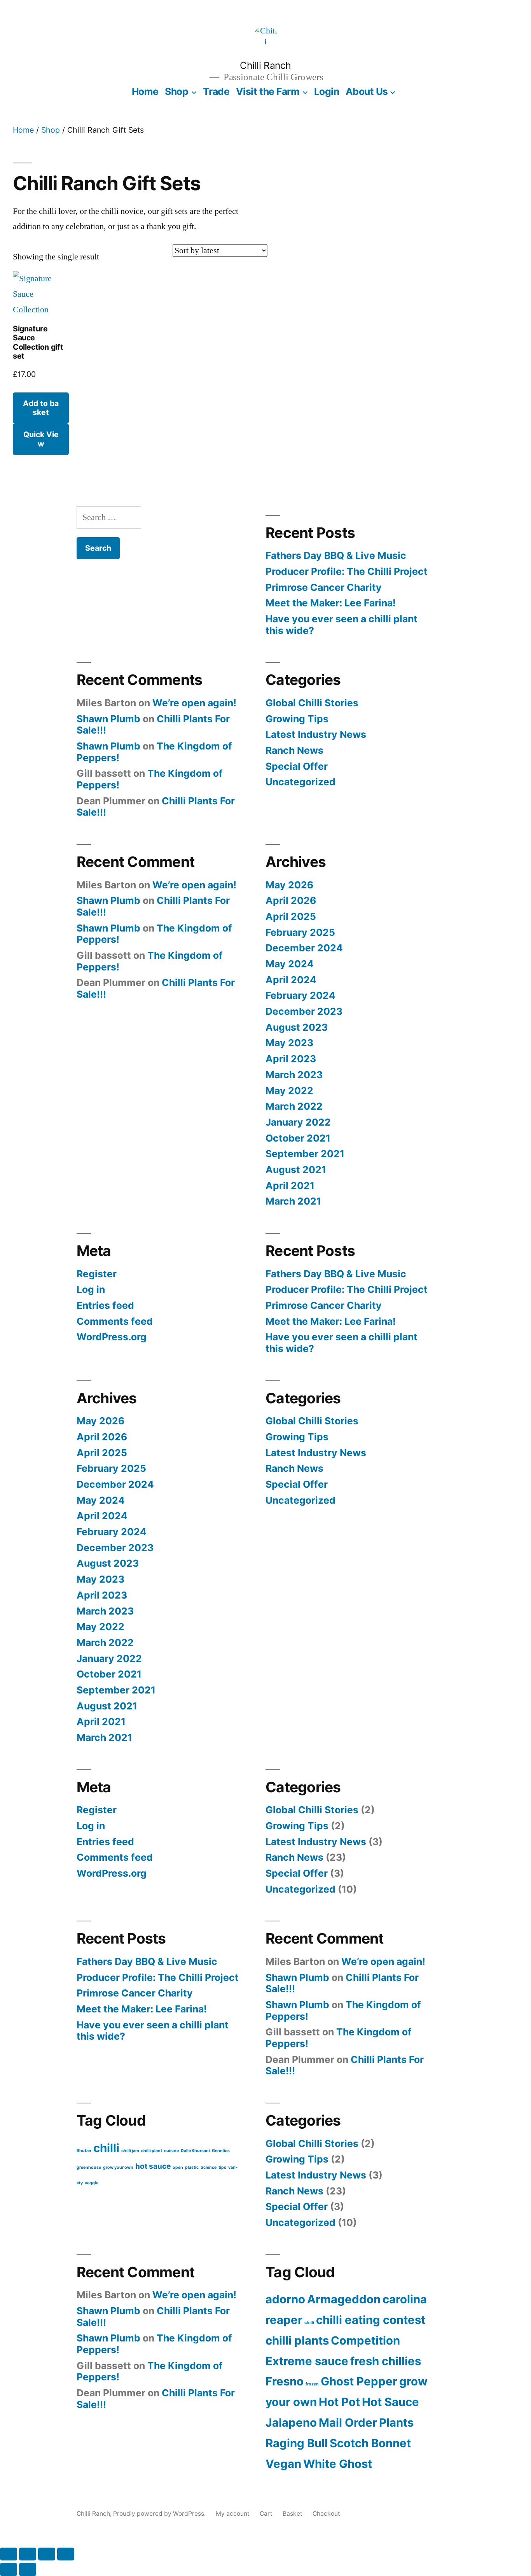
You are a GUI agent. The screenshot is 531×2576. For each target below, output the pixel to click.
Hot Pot (339, 2402)
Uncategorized (300, 782)
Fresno (285, 2381)
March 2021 (293, 1201)
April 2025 (291, 916)
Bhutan (84, 2151)
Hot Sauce (390, 2402)
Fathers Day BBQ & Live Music (336, 555)
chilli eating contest (371, 2320)
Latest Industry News (316, 734)
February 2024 (300, 995)
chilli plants (297, 2340)
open (178, 2167)
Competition (365, 2340)
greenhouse (89, 2167)
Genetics (221, 2151)
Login (327, 91)
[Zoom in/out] (9, 2554)
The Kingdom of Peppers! (150, 779)
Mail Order (348, 2423)
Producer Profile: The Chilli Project (347, 571)
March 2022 (294, 1106)
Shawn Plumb (108, 719)
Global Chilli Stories (312, 703)
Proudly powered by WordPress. (160, 2514)
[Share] (47, 2554)
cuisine (171, 2151)
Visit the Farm (268, 91)
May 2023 (289, 1043)
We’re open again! (194, 703)
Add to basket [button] (41, 408)
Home (145, 91)
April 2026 (291, 900)
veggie (92, 2183)
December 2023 (304, 1011)
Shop (176, 91)
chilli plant (152, 2151)
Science (209, 2167)
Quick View (41, 439)
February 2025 (300, 932)
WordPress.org (112, 1337)
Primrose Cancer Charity (324, 587)
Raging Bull (297, 2443)
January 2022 (298, 1122)
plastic (192, 2167)
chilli (106, 2148)
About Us (367, 91)
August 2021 (296, 1170)
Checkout (326, 2514)
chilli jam (130, 2151)
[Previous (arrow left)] (9, 2569)
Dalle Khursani (195, 2151)
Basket (293, 2514)
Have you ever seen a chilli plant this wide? (341, 625)
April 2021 (290, 1186)
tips (222, 2167)
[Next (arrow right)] (28, 2569)
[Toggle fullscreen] (28, 2554)
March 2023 (294, 1075)
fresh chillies (386, 2361)
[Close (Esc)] (66, 2554)
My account (233, 2514)
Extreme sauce (307, 2361)
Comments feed (115, 1321)
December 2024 (304, 948)
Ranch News (294, 750)
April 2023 (291, 1059)
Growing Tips (297, 719)
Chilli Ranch (265, 65)
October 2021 (298, 1138)
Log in (91, 1289)
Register (97, 1274)
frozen (312, 2384)
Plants (396, 2423)
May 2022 (289, 1091)
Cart (266, 2514)
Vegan (283, 2464)
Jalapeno (291, 2423)
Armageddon (344, 2299)
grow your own (118, 2167)
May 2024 (290, 964)
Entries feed (105, 1305)
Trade (216, 91)
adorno (285, 2299)
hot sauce (153, 2166)
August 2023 (297, 1027)
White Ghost (338, 2464)
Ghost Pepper (359, 2381)
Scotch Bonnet (370, 2443)
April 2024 (291, 980)
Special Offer (297, 766)
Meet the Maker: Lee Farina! (331, 603)
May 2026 (289, 885)
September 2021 (305, 1154)
